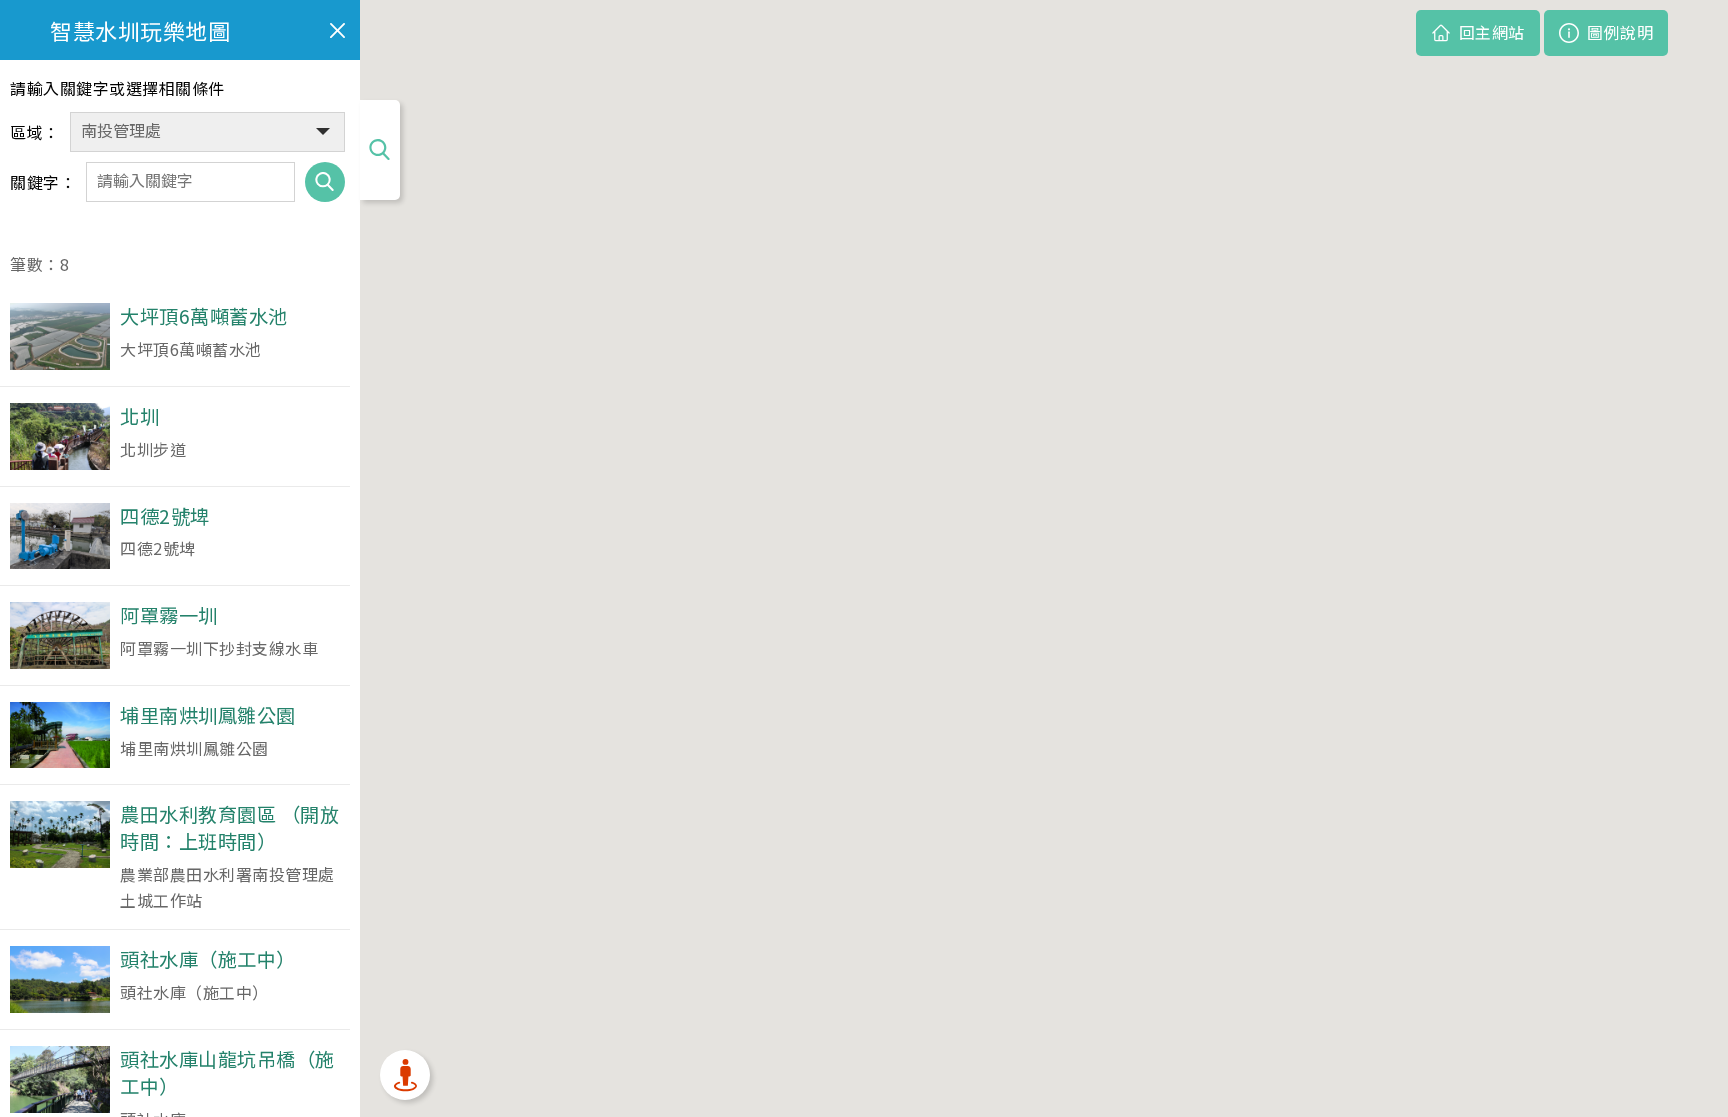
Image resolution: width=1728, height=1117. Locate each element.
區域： (35, 132)
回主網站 (1492, 32)
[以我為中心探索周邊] (405, 1075)
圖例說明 (1620, 32)
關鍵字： (43, 182)
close (337, 30)
